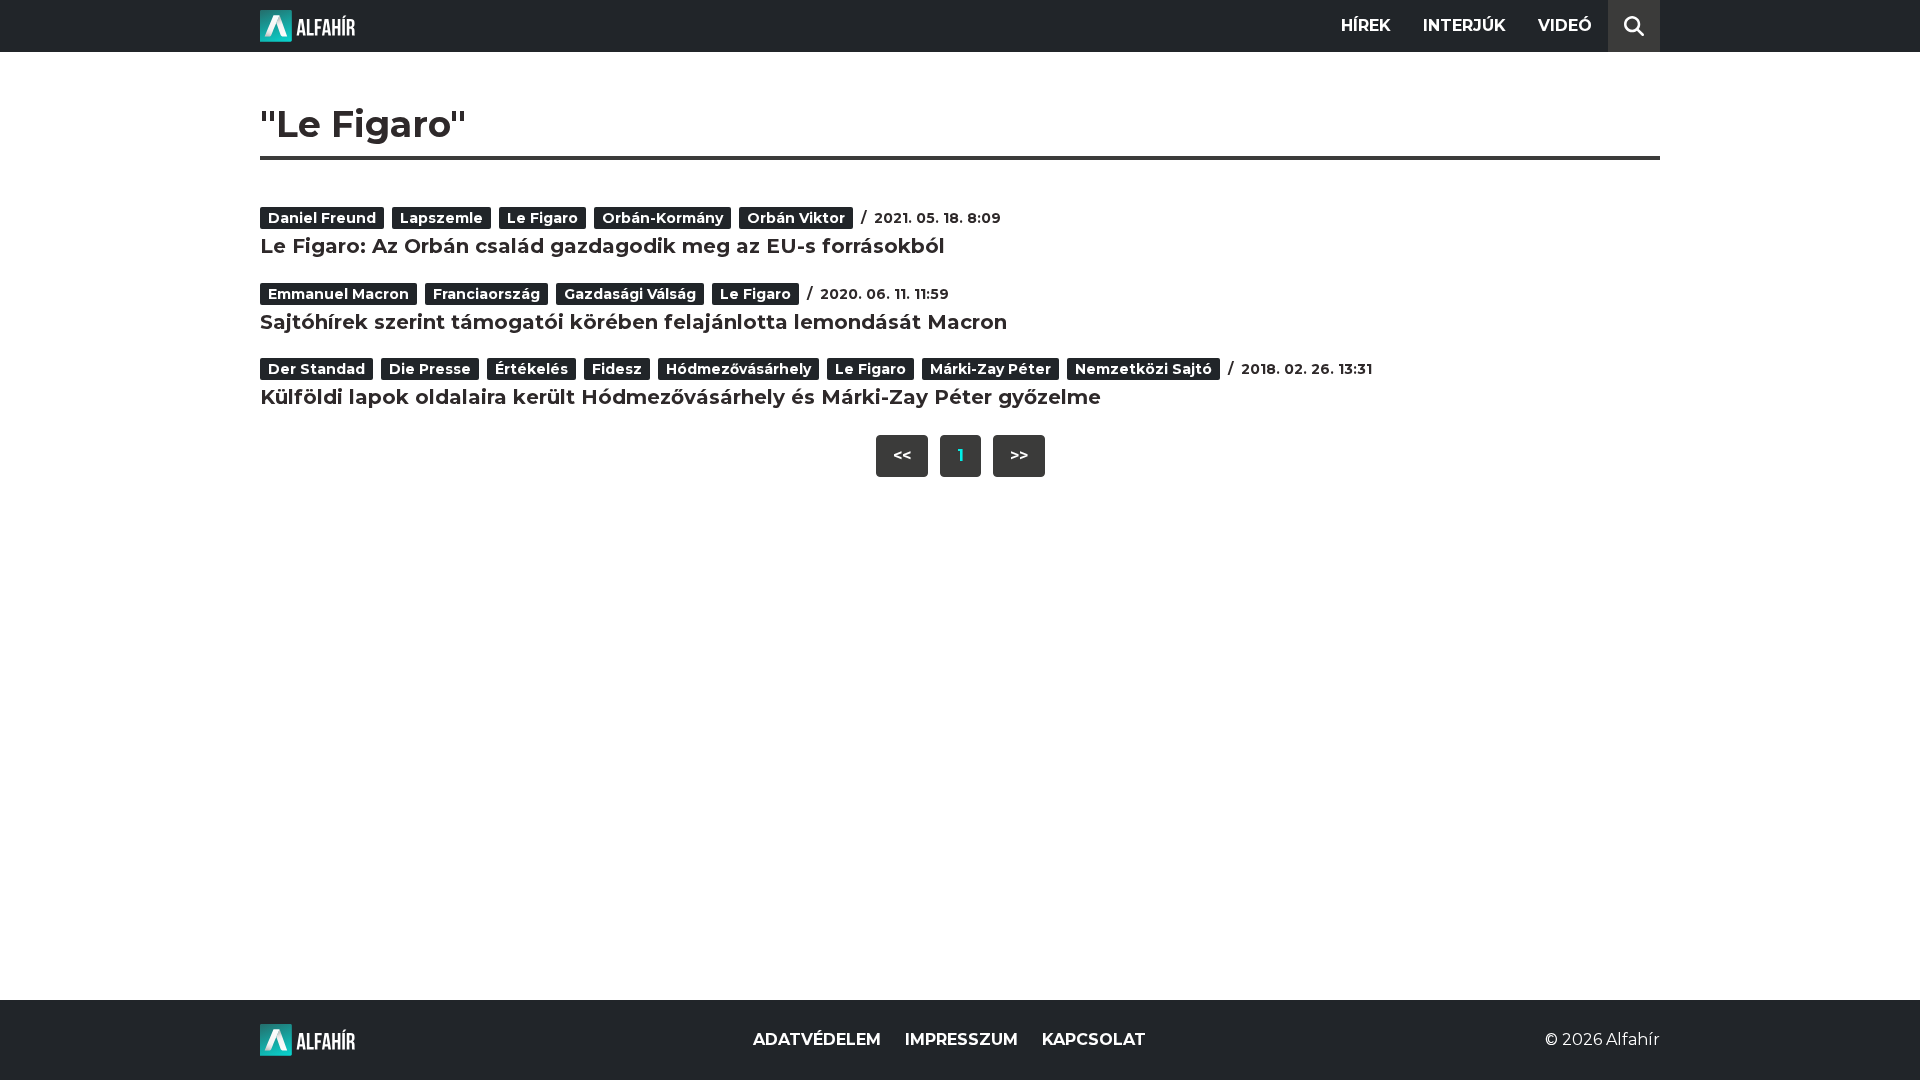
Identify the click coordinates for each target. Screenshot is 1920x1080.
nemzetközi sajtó (1143, 369)
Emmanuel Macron (338, 294)
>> (1019, 455)
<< (902, 455)
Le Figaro (542, 218)
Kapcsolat (1094, 1039)
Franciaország (486, 294)
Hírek (1366, 25)
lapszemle (441, 218)
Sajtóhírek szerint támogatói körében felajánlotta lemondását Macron (633, 322)
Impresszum (961, 1039)
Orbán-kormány (662, 218)
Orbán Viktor (796, 218)
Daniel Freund (322, 218)
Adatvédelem (817, 1039)
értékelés (531, 369)
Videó (1565, 25)
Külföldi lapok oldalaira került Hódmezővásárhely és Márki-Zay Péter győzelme (680, 397)
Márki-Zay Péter (990, 369)
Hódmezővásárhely (738, 369)
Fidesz (617, 369)
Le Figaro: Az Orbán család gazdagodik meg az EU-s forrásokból (602, 246)
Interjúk (1464, 25)
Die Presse (430, 369)
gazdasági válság (630, 294)
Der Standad (316, 369)
